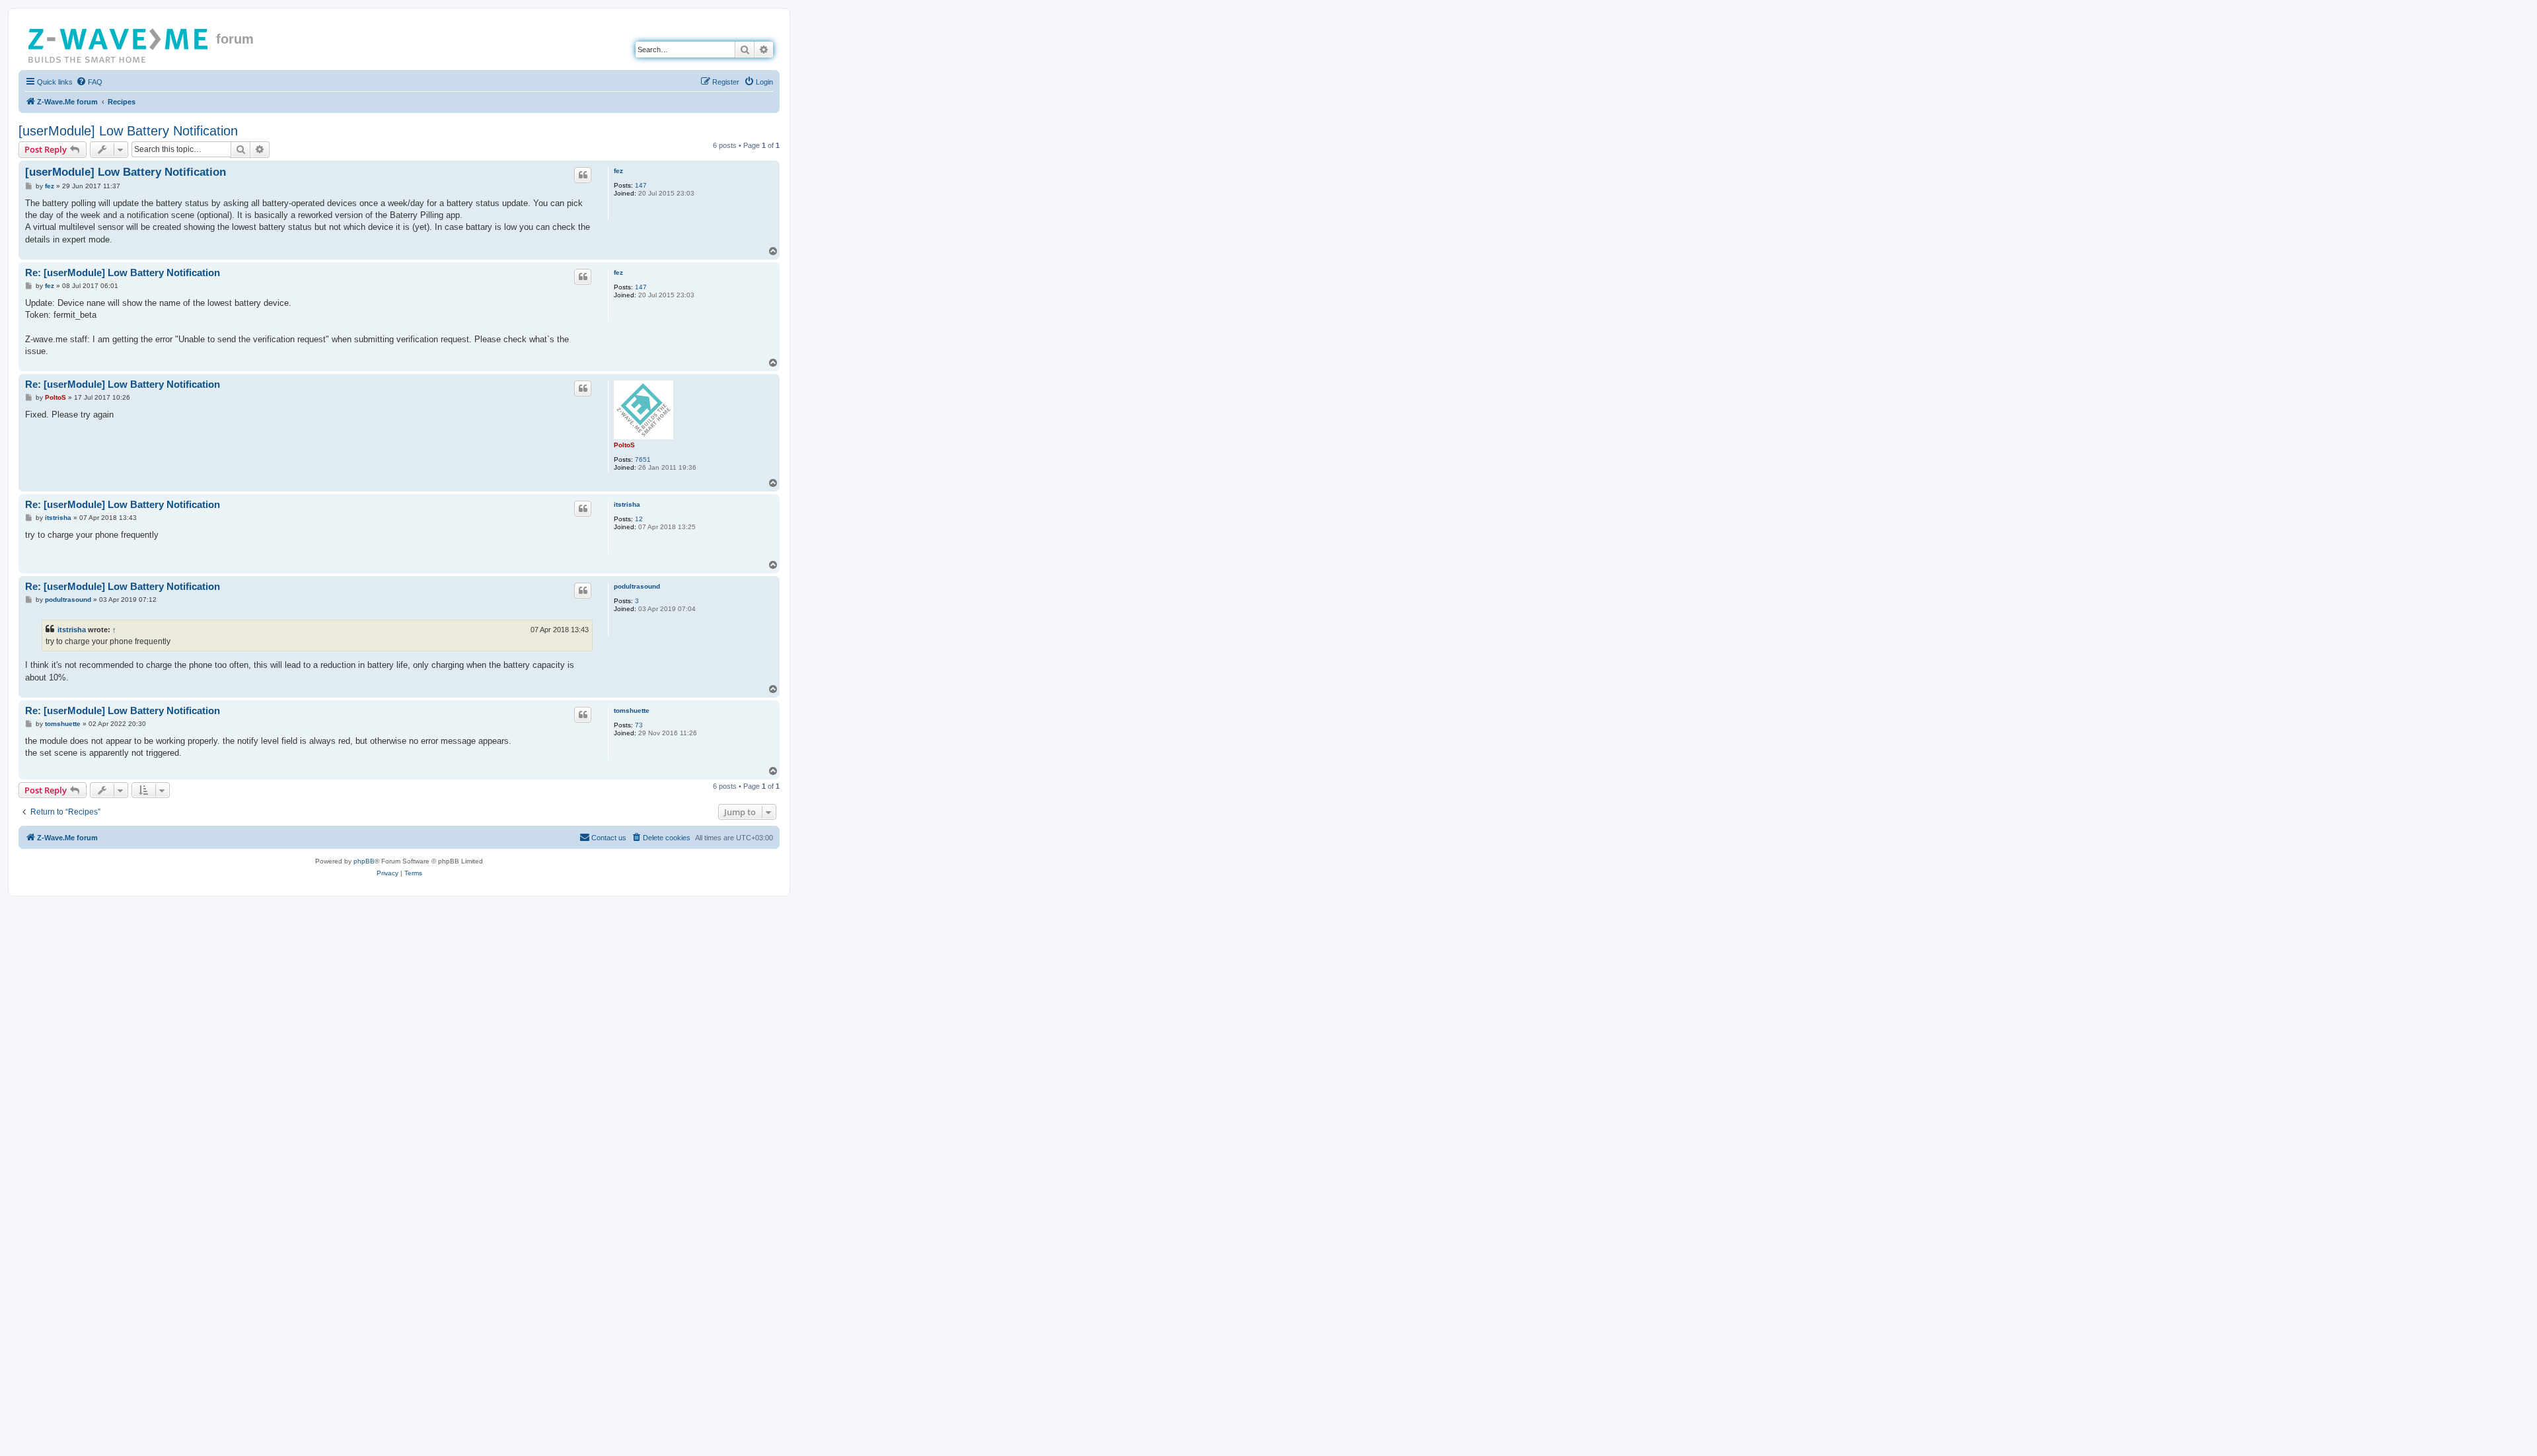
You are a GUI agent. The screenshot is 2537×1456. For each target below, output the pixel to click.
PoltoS (624, 445)
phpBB (364, 861)
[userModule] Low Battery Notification (128, 131)
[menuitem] (89, 82)
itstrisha (627, 504)
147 (641, 185)
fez (618, 171)
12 (639, 519)
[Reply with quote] (583, 175)
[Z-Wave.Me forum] (119, 43)
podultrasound (637, 586)
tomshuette (632, 710)
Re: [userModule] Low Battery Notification (123, 273)
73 (639, 725)
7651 (643, 459)
